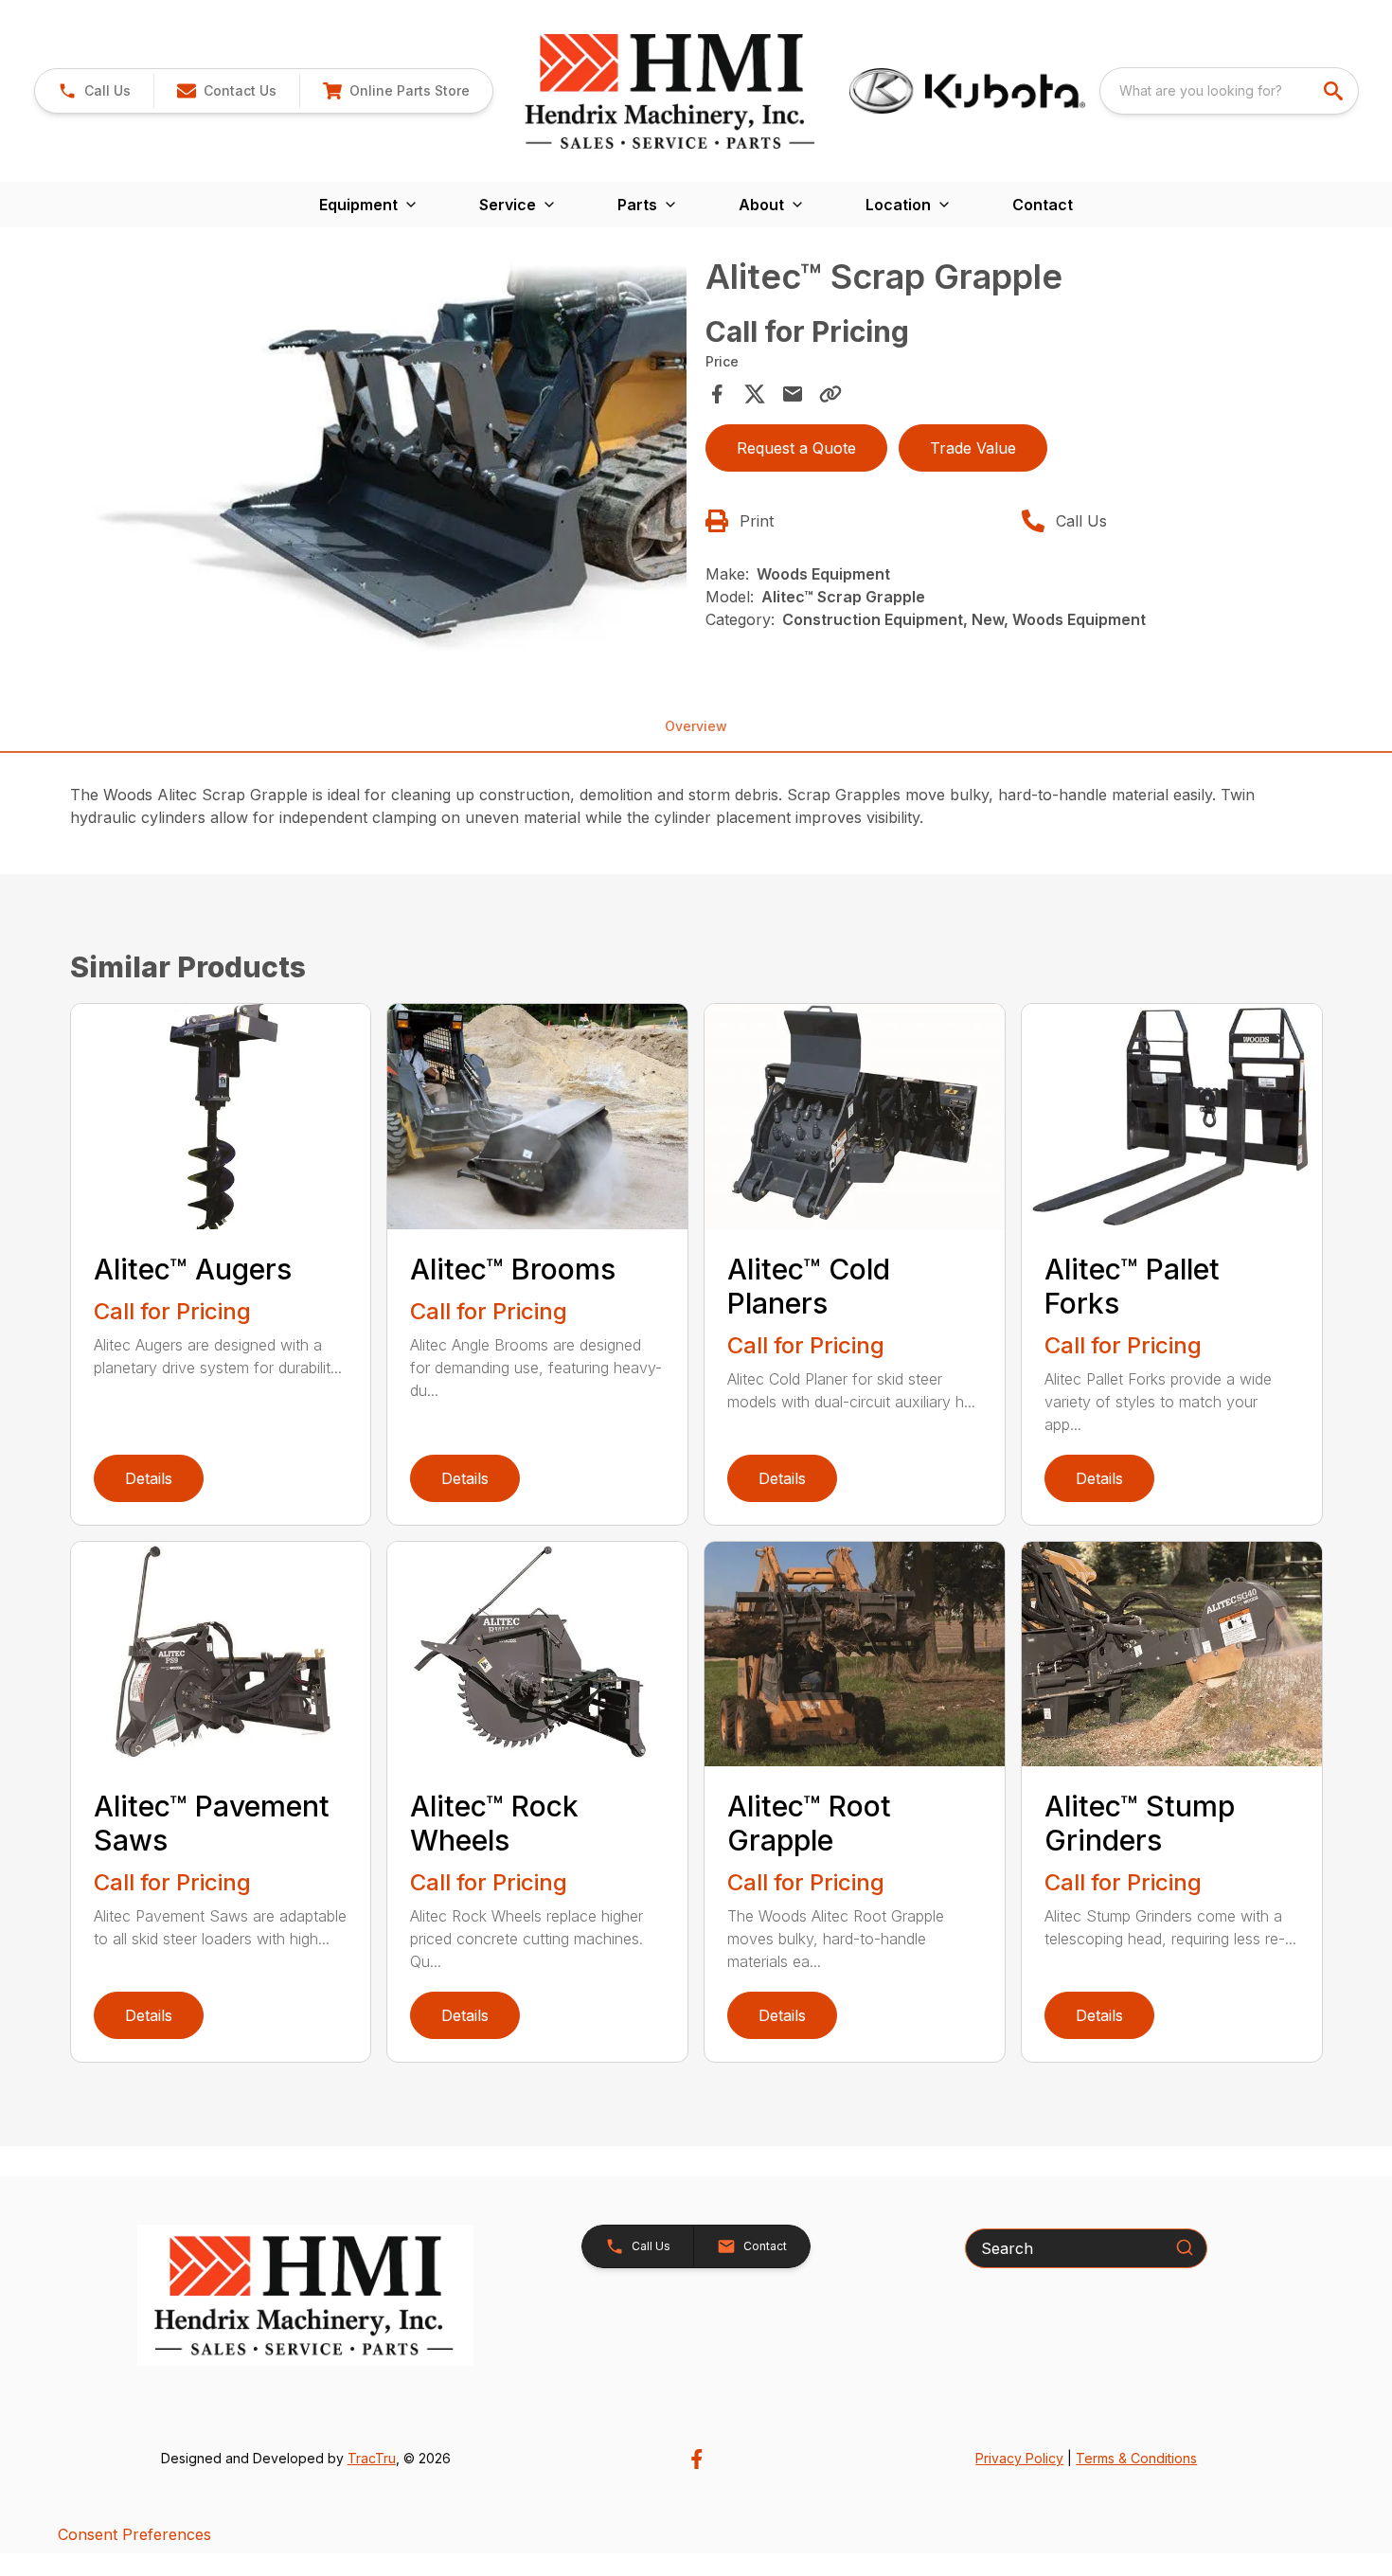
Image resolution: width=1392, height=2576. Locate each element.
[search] (1335, 91)
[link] (396, 91)
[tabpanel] (383, 457)
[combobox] (1229, 91)
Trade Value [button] (973, 448)
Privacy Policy (1019, 2458)
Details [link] (149, 1478)
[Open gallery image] (383, 454)
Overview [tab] (696, 726)
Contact (1043, 205)
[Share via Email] (793, 394)
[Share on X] (755, 394)
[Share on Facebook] (717, 394)
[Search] (1185, 2247)
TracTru (372, 2458)
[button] (94, 91)
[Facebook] (696, 2459)
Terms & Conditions (1136, 2458)
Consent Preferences (134, 2534)
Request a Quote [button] (796, 448)
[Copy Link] (830, 394)
